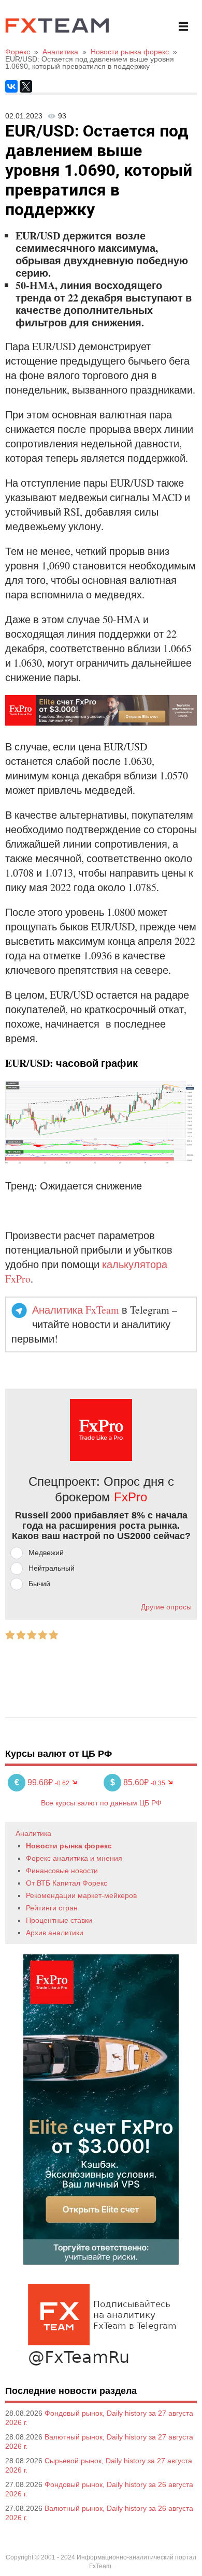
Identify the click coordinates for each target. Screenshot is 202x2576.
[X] (26, 86)
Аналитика (33, 1833)
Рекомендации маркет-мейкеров (81, 1895)
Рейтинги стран (52, 1908)
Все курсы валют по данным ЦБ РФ (101, 1803)
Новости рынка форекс (69, 1846)
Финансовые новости (62, 1871)
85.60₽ (131, 1782)
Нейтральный (52, 1568)
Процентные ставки (59, 1920)
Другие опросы (166, 1607)
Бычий (39, 1584)
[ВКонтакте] (11, 86)
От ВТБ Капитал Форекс (67, 1883)
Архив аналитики (55, 1933)
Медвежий (46, 1553)
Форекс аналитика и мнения (74, 1858)
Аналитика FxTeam (76, 1310)
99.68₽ (35, 1782)
